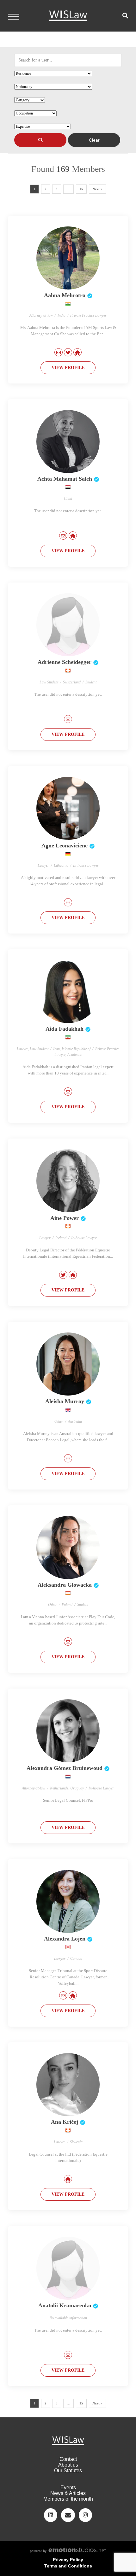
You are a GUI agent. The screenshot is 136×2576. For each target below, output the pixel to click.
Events (68, 2488)
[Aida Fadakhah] (68, 992)
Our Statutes (68, 2471)
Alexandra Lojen (65, 1939)
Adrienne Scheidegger (65, 662)
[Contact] (68, 2515)
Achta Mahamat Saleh (65, 479)
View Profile (68, 368)
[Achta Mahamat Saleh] (68, 442)
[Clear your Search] (94, 140)
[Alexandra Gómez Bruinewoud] (68, 1731)
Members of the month (68, 2499)
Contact (68, 2459)
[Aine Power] (68, 1181)
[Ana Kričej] (68, 2085)
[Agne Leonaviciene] (68, 808)
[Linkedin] (51, 2515)
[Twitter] (68, 352)
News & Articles (68, 2493)
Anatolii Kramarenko (65, 2305)
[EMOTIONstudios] (68, 2551)
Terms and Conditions (68, 2566)
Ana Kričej (65, 2122)
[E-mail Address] (59, 352)
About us (68, 2465)
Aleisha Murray (65, 1401)
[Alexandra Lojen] (68, 1901)
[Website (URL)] (77, 352)
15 (81, 189)
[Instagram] (85, 2515)
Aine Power (65, 1218)
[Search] (40, 140)
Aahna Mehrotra (65, 295)
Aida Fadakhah (65, 1029)
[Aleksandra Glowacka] (68, 1548)
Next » (97, 189)
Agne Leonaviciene (65, 846)
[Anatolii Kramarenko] (68, 2268)
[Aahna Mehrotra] (68, 258)
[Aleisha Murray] (68, 1364)
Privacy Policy (68, 2560)
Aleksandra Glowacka (65, 1585)
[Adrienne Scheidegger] (68, 625)
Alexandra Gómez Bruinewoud (65, 1768)
